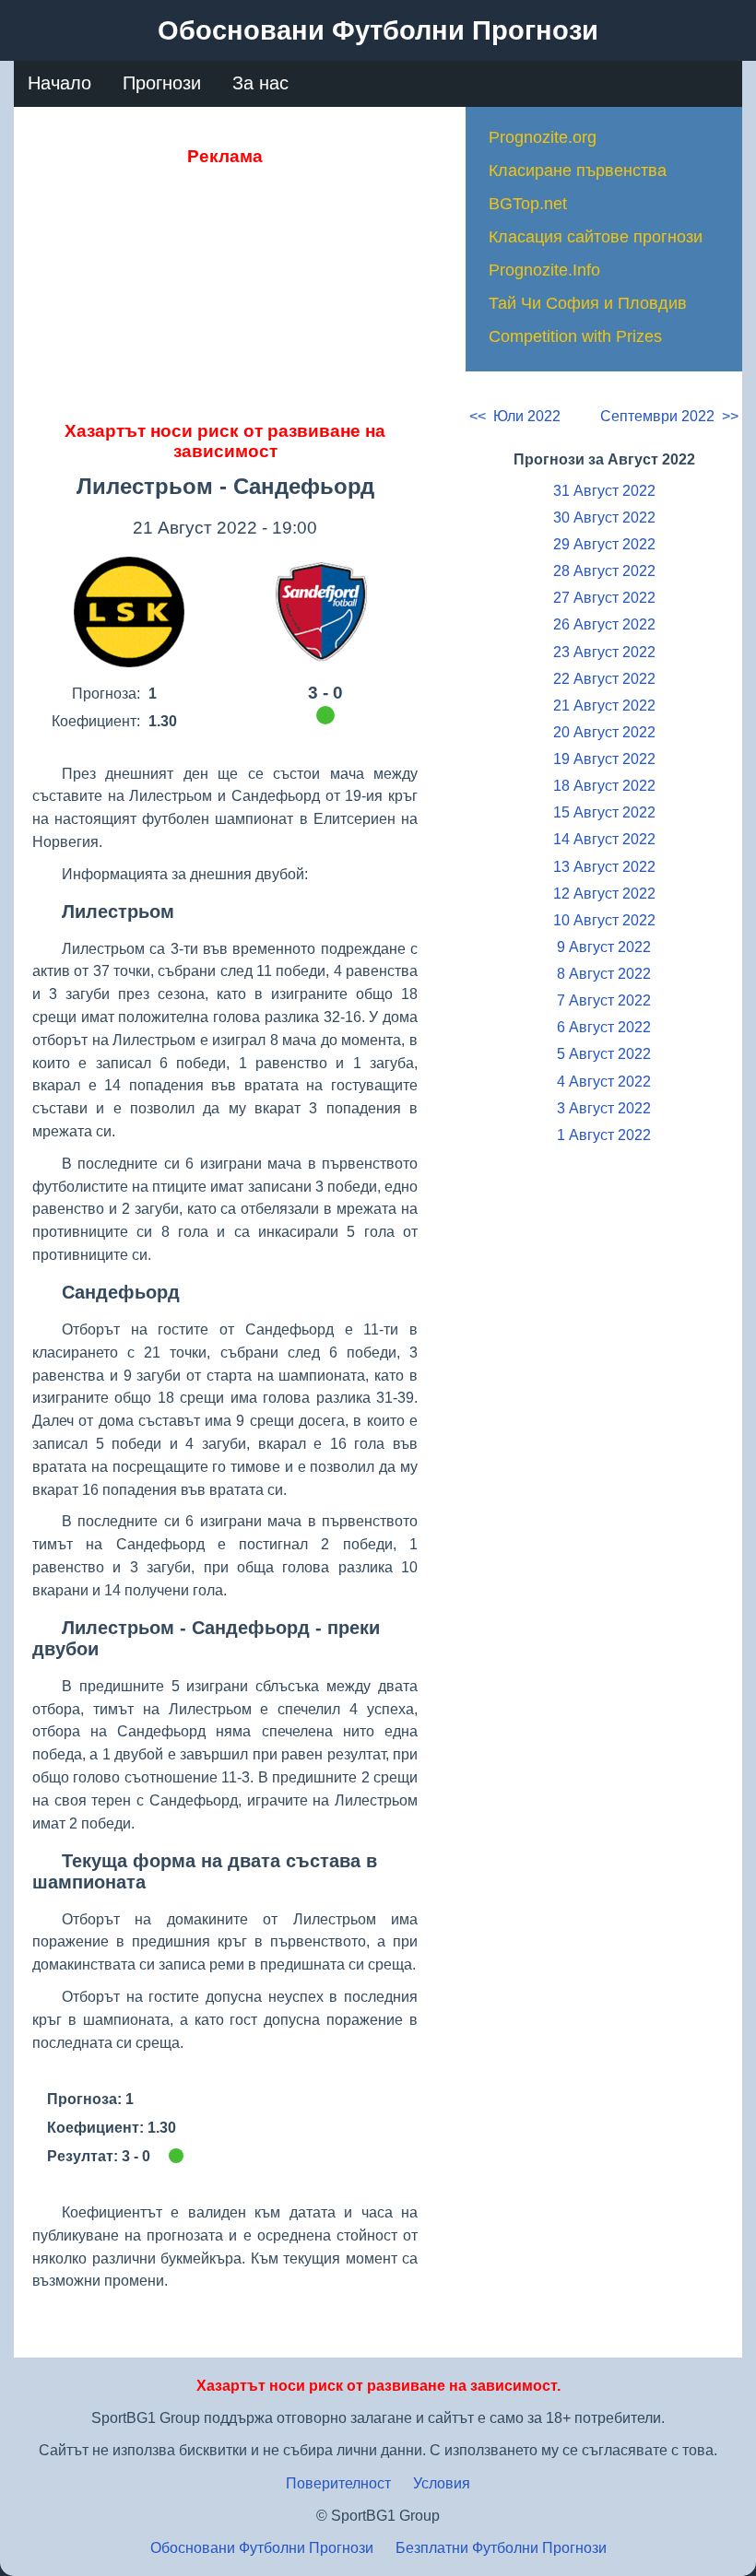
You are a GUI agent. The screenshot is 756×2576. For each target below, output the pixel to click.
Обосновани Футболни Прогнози (262, 2548)
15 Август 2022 (604, 812)
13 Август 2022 (604, 867)
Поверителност (338, 2483)
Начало (59, 83)
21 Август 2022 (604, 706)
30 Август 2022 (604, 518)
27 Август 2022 (604, 598)
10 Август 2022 (604, 920)
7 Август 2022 (604, 1000)
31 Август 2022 (604, 491)
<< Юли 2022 (515, 416)
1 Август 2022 (604, 1135)
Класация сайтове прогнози (596, 237)
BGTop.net (528, 204)
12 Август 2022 (604, 894)
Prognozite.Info (544, 270)
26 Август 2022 (604, 624)
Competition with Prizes (575, 336)
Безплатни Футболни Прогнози (501, 2548)
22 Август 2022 (604, 679)
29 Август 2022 (604, 544)
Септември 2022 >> (669, 416)
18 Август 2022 (604, 786)
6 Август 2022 (604, 1027)
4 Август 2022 (604, 1082)
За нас (260, 83)
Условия (442, 2483)
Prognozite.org (543, 137)
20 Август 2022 (604, 732)
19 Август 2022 (604, 759)
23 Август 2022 (604, 652)
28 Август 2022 (604, 571)
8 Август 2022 (604, 974)
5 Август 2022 (604, 1054)
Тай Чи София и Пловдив (588, 303)
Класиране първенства (578, 171)
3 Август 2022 (604, 1108)
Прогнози (162, 83)
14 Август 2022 (604, 839)
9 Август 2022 (604, 947)
